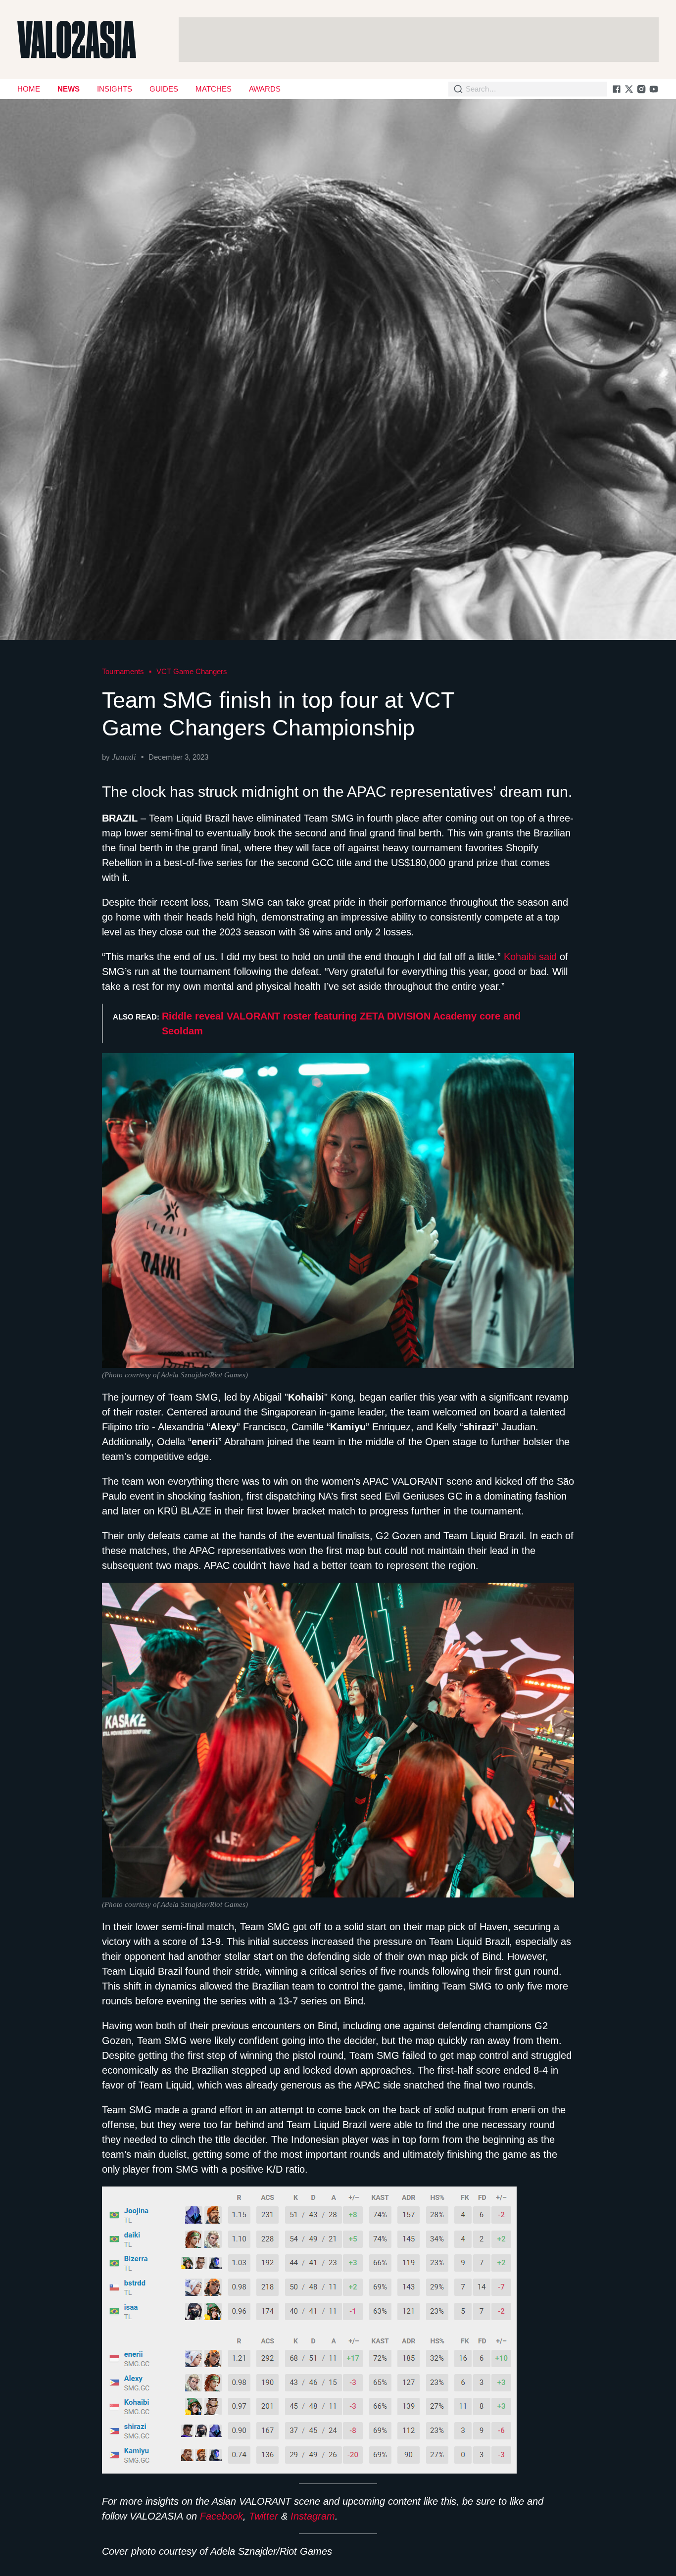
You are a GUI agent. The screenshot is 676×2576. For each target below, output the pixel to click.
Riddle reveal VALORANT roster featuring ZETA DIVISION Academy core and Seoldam (341, 1023)
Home (29, 89)
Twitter (264, 2516)
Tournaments (123, 671)
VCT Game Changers (192, 671)
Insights (115, 89)
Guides (164, 89)
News (69, 89)
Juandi (124, 757)
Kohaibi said (530, 957)
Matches (214, 89)
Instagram (313, 2516)
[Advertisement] (419, 40)
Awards (265, 89)
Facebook (221, 2516)
